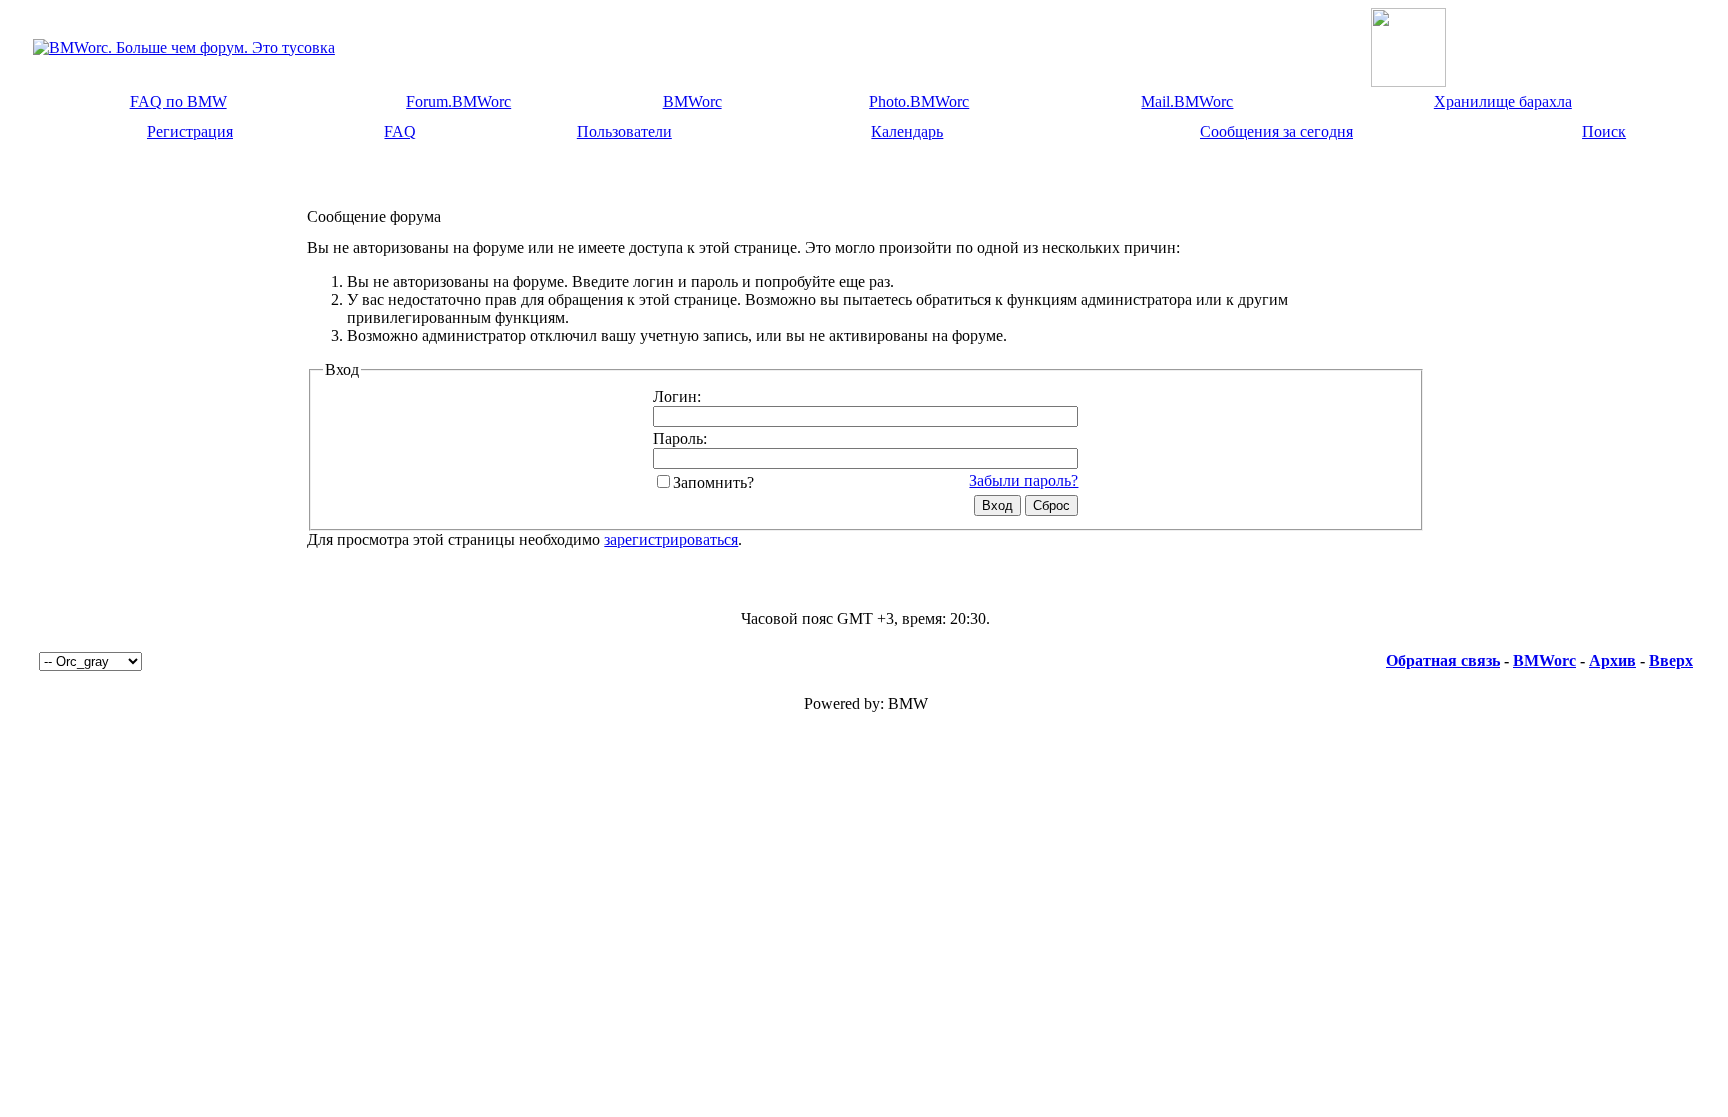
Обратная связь (1443, 660)
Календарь (907, 131)
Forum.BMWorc (458, 101)
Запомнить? (713, 482)
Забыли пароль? (1023, 480)
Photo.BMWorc (919, 101)
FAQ (400, 131)
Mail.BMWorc (1187, 101)
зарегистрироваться (671, 539)
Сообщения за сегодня (1276, 131)
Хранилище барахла (1503, 101)
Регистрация (190, 131)
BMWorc (692, 101)
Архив (1612, 660)
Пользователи (624, 131)
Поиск (1604, 131)
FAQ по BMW (178, 101)
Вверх (1671, 660)
